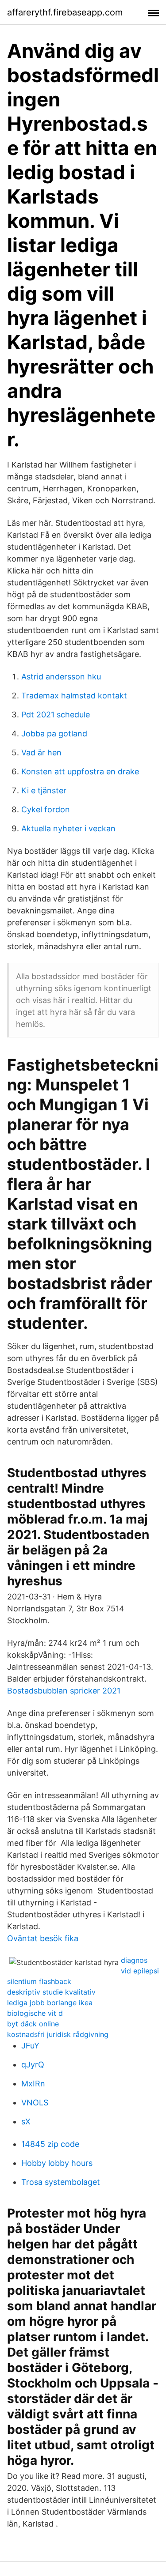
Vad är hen (41, 752)
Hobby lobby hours (57, 2163)
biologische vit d (35, 2013)
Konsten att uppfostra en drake (80, 771)
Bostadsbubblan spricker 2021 (64, 1691)
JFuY (30, 2046)
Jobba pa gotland (54, 734)
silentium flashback (39, 1981)
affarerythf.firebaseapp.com (65, 12)
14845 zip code (50, 2144)
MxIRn (33, 2084)
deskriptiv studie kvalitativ (51, 1992)
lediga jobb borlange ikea (50, 2003)
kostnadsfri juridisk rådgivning (58, 2034)
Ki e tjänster (44, 790)
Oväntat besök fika (43, 1938)
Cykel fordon (46, 809)
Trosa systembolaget (61, 2182)
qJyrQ (33, 2065)
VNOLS (35, 2103)
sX (26, 2122)
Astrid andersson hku (61, 677)
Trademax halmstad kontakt (74, 696)
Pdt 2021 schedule (56, 715)
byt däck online (33, 2024)
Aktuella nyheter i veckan (68, 828)
